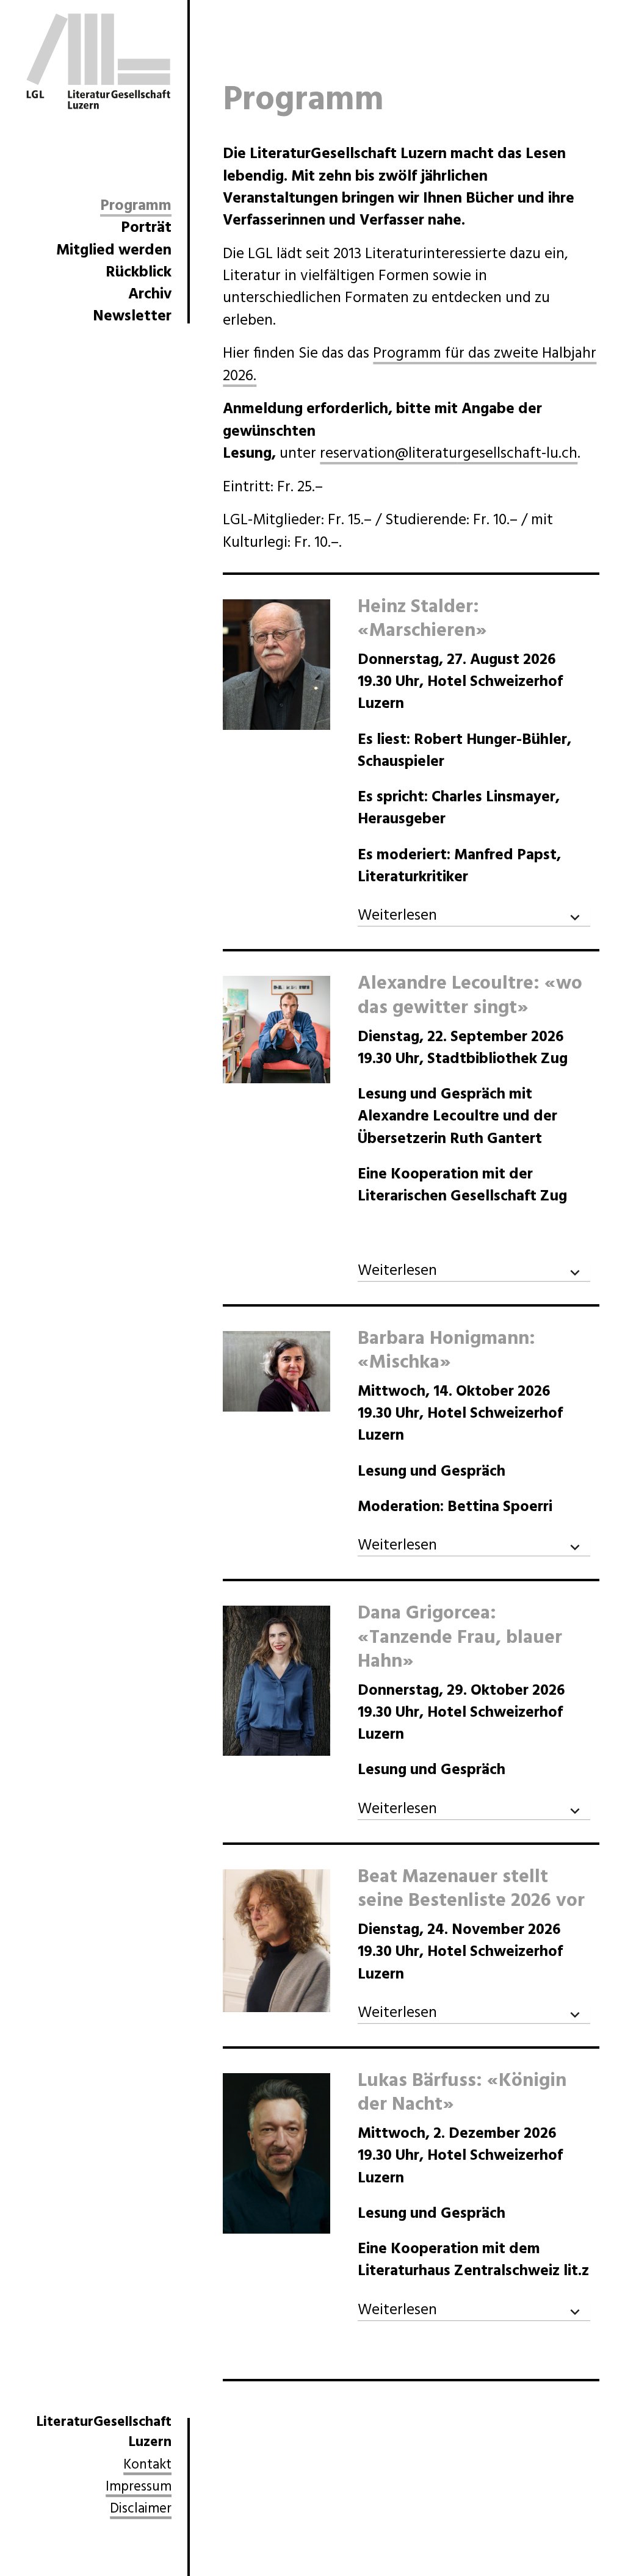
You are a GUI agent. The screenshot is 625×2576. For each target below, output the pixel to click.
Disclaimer (141, 2510)
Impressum (139, 2488)
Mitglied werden (114, 251)
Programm (136, 208)
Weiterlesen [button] (397, 917)
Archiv (150, 295)
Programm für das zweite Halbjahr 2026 (410, 365)
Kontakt (147, 2466)
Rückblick (139, 273)
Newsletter (132, 317)
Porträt (146, 228)
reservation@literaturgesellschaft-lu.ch (449, 454)
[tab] (474, 917)
